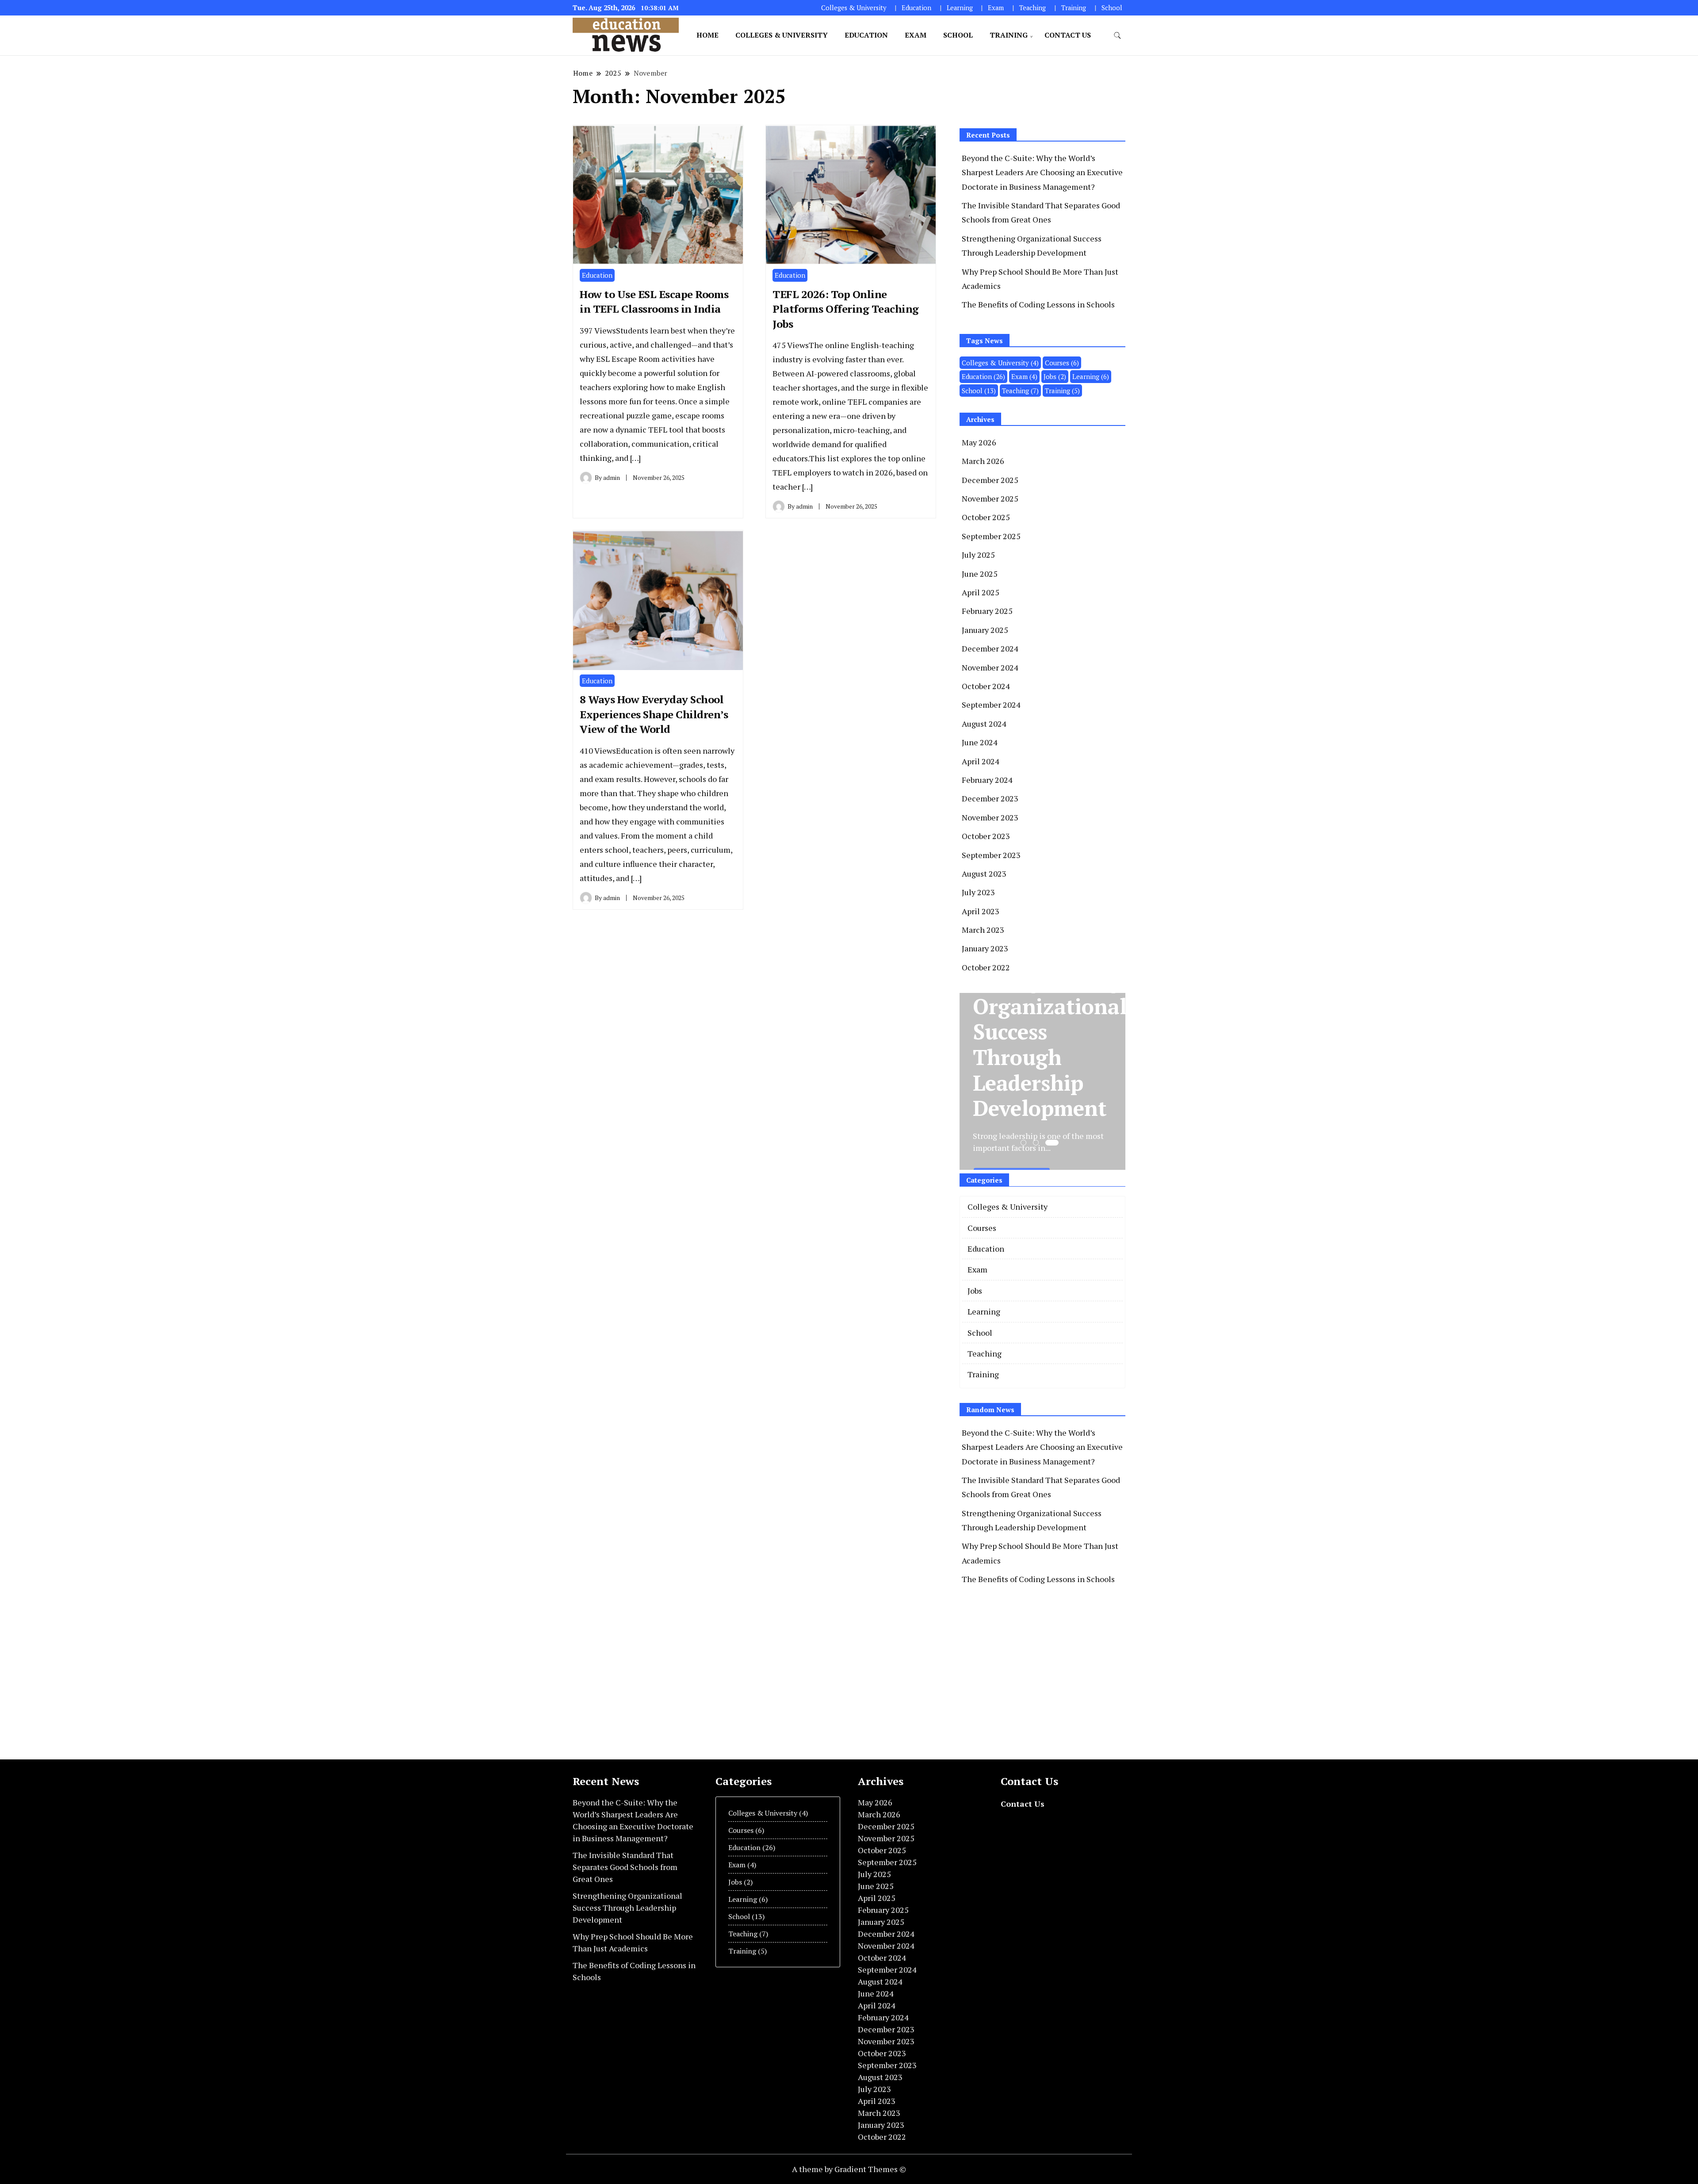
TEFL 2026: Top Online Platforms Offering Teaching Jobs (846, 309)
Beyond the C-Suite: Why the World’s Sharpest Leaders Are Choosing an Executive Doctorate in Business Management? (1042, 172)
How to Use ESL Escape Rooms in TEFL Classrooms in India (654, 302)
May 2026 (979, 442)
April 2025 (981, 592)
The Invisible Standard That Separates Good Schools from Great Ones (625, 1867)
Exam (996, 8)
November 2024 (990, 667)
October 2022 (986, 967)
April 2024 (981, 761)
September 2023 (991, 855)
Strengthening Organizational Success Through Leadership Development (627, 1908)
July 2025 (978, 555)
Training (1074, 8)
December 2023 (990, 798)
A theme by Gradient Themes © (849, 2169)
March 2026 (983, 461)
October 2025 (986, 517)
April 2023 (981, 911)
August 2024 (984, 724)
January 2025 (985, 630)
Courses (1062, 363)
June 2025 (980, 574)
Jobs (1055, 376)
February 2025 (987, 611)
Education (916, 8)
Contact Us (1068, 35)
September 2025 (991, 536)
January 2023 (985, 948)
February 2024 (987, 780)
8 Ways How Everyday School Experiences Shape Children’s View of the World (654, 714)
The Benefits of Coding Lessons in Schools (1038, 304)
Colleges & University (854, 8)
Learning (960, 8)
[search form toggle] (1117, 36)
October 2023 (986, 836)
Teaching (1033, 8)
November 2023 (990, 817)
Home (707, 35)
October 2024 (986, 686)
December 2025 (990, 480)
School (1112, 8)
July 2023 (978, 892)
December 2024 (990, 648)
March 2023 (983, 930)
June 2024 (980, 742)
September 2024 (991, 705)
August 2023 (984, 874)
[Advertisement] (1034, 1671)
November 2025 (990, 498)
